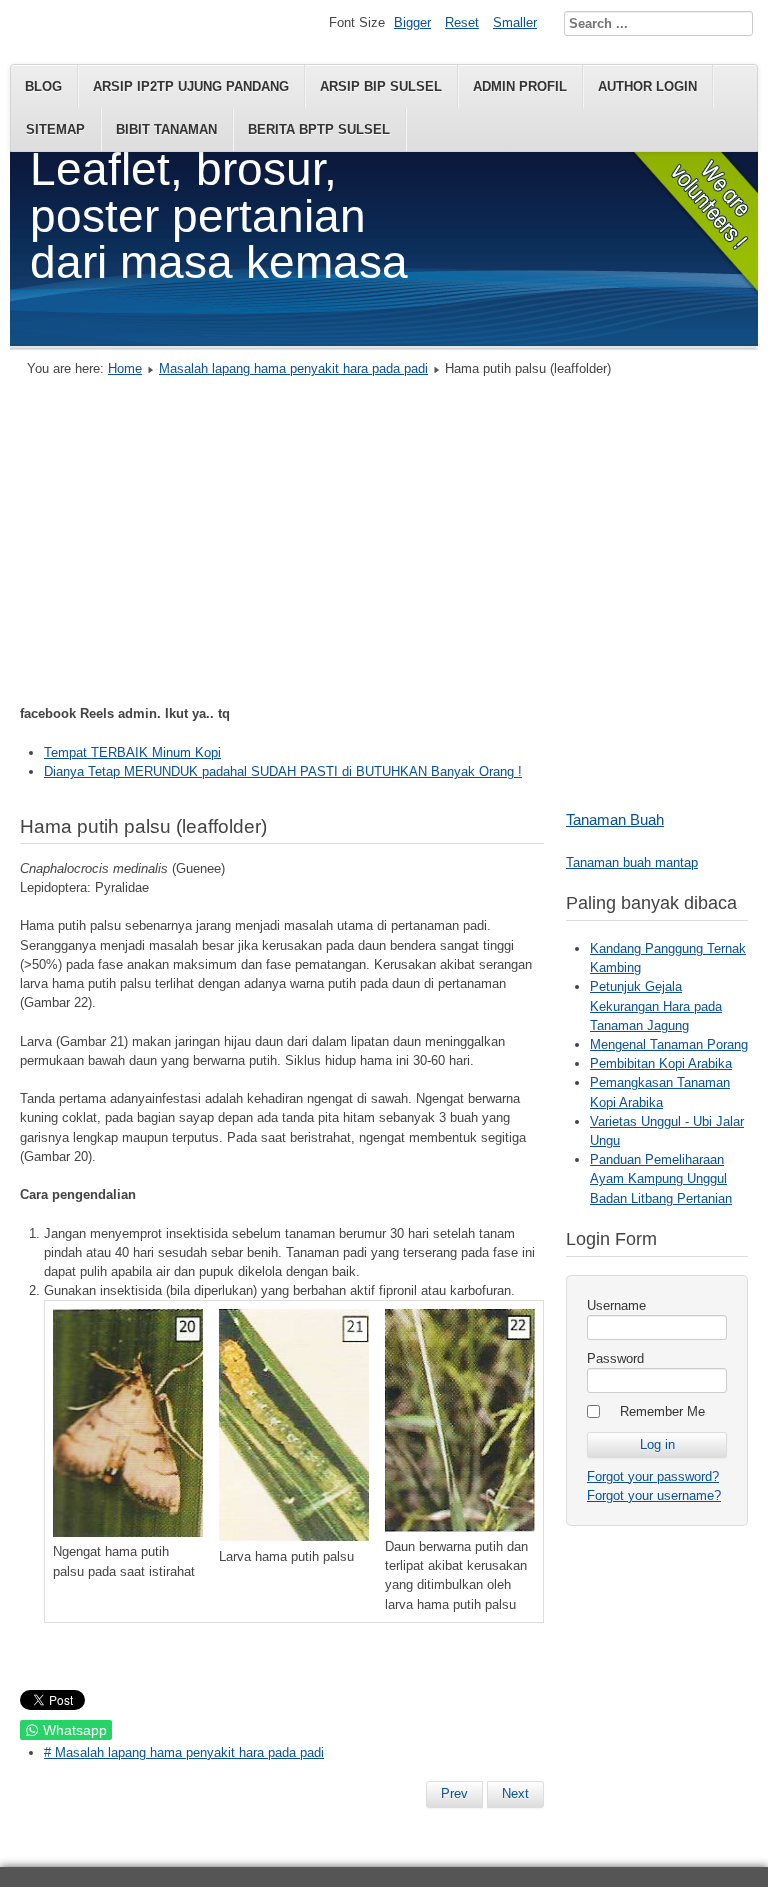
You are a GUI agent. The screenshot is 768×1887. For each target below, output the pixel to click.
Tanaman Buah (615, 819)
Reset (462, 22)
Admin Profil (520, 86)
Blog (43, 86)
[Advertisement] (384, 546)
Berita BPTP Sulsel (319, 129)
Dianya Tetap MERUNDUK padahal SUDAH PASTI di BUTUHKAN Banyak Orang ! (283, 771)
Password (615, 1358)
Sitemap (55, 129)
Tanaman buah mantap (632, 862)
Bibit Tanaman (166, 129)
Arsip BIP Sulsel (381, 86)
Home (125, 368)
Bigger (412, 22)
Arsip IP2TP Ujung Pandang (191, 86)
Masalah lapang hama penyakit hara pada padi (293, 368)
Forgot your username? (654, 1495)
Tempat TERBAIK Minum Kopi (132, 752)
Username (616, 1305)
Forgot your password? (653, 1476)
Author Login (647, 86)
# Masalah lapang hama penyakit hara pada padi (184, 1752)
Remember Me (662, 1411)
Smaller (515, 22)
